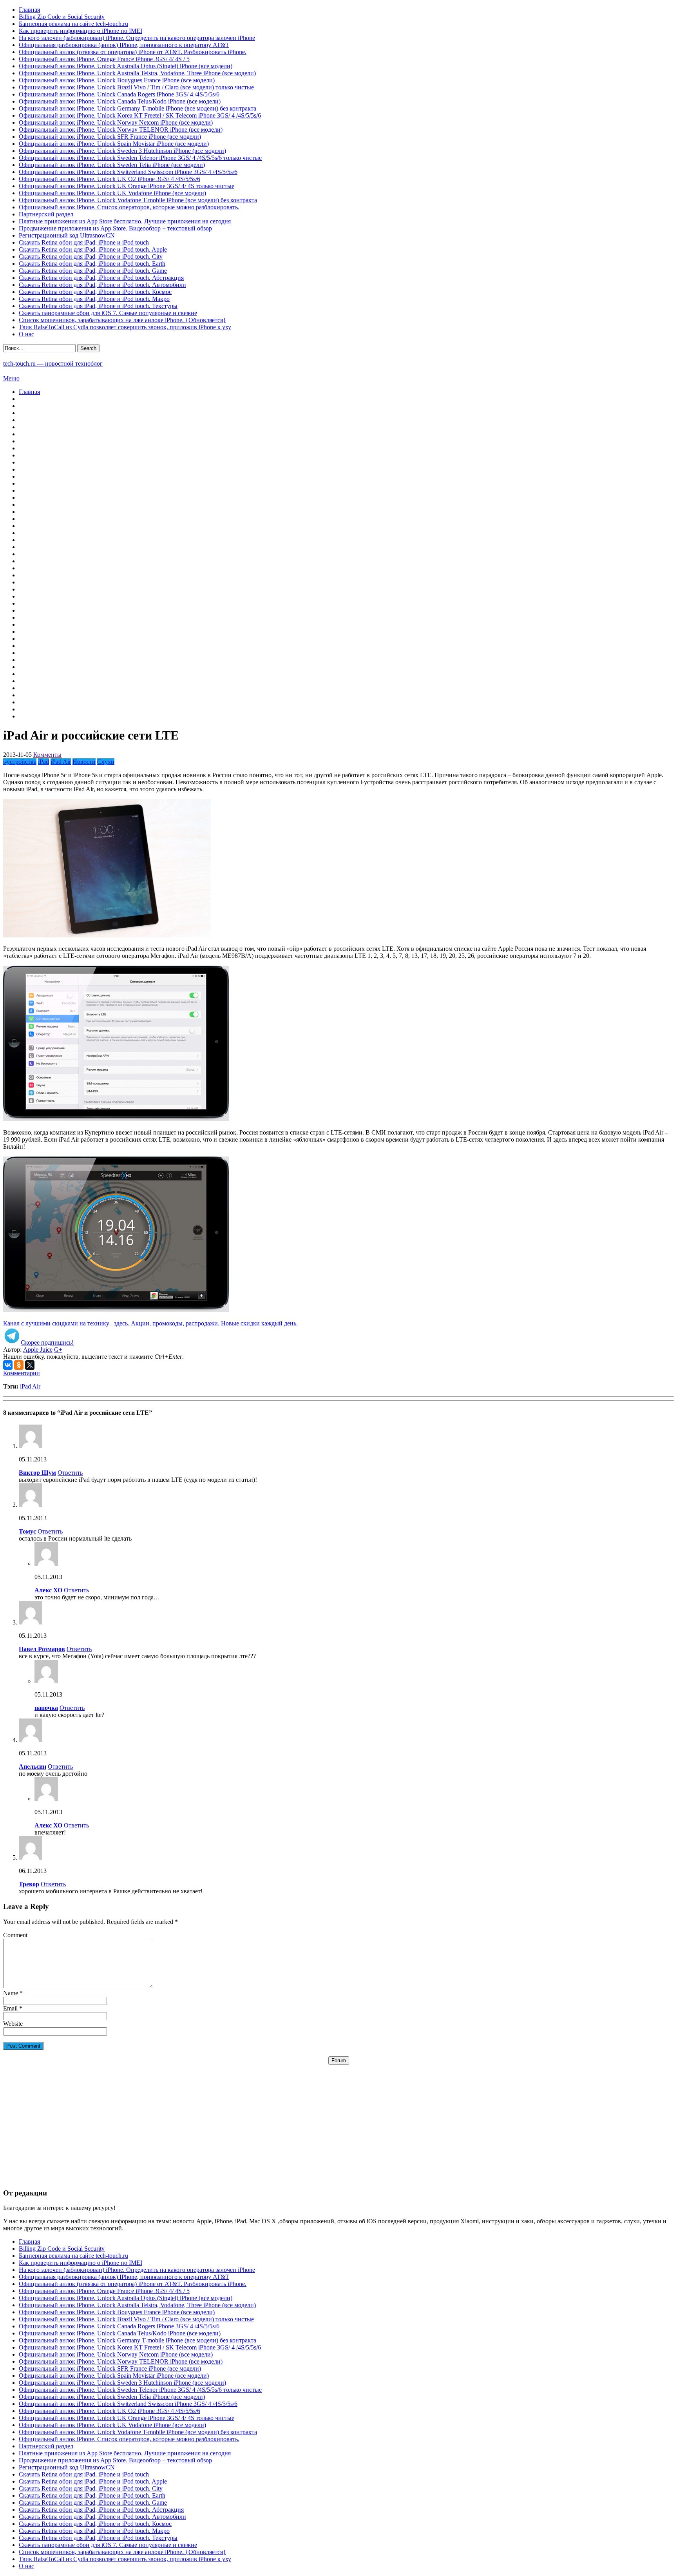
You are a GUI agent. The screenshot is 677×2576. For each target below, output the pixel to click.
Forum (339, 2060)
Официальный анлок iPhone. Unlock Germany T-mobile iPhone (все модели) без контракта (138, 108)
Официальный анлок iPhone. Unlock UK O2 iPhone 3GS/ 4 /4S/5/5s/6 (110, 179)
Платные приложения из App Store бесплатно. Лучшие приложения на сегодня (125, 221)
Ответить (70, 1473)
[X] (30, 1365)
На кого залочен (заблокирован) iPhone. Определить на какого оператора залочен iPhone (137, 38)
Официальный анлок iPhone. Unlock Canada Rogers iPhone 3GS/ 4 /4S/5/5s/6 (119, 94)
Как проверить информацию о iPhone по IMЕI (81, 31)
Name (11, 1993)
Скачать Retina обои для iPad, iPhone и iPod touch (84, 242)
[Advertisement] (338, 2119)
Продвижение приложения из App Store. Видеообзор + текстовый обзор (115, 228)
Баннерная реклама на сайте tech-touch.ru (73, 24)
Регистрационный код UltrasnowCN (67, 235)
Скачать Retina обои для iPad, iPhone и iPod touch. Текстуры (98, 306)
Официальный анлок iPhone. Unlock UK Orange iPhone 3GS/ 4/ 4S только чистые (127, 186)
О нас (26, 334)
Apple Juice (38, 1350)
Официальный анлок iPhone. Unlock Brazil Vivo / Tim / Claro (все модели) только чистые (136, 87)
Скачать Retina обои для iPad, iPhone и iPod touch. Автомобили (102, 285)
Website (13, 2024)
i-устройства (20, 762)
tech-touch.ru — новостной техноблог (53, 363)
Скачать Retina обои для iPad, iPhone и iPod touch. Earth (92, 264)
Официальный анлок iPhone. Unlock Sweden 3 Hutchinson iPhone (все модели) (122, 151)
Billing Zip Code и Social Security (62, 17)
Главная (29, 10)
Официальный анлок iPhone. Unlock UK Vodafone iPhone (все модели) (112, 193)
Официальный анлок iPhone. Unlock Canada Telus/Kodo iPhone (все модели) (120, 101)
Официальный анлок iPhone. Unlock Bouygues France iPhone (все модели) (117, 80)
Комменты (47, 755)
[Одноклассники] (19, 1365)
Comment (15, 1935)
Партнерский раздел (46, 214)
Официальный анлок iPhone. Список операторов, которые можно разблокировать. (129, 207)
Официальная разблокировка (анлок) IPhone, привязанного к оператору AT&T (124, 45)
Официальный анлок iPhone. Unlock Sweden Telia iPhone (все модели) (112, 165)
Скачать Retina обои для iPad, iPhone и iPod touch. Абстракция (101, 278)
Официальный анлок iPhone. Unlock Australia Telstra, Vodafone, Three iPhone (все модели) (137, 73)
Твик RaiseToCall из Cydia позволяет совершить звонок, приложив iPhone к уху (125, 327)
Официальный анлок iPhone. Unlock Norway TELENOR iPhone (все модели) (121, 130)
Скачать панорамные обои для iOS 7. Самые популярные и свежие (108, 313)
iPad (43, 762)
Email (10, 2008)
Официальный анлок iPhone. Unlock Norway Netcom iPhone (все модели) (116, 122)
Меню (11, 378)
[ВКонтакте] (8, 1365)
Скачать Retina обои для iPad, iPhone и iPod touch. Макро (94, 299)
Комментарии (22, 1373)
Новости (84, 762)
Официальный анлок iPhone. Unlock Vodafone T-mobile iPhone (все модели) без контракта (138, 200)
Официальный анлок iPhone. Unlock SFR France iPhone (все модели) (110, 137)
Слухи (106, 762)
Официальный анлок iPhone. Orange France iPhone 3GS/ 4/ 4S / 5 (104, 59)
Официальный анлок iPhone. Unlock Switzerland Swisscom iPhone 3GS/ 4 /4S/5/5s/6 (128, 172)
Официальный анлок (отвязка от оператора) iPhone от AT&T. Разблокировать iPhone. (133, 52)
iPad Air (61, 762)
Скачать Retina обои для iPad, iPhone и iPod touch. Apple (93, 249)
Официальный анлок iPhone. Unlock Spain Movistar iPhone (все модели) (114, 144)
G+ (58, 1350)
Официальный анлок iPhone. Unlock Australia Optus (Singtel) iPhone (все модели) (126, 66)
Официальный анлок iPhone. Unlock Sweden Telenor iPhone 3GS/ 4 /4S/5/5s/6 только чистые (140, 158)
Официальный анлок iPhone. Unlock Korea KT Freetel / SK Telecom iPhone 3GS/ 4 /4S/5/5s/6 (140, 115)
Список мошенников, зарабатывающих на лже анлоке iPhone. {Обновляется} (122, 320)
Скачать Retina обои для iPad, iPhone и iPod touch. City (91, 257)
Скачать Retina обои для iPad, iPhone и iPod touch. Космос (95, 292)
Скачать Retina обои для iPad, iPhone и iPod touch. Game (93, 271)
